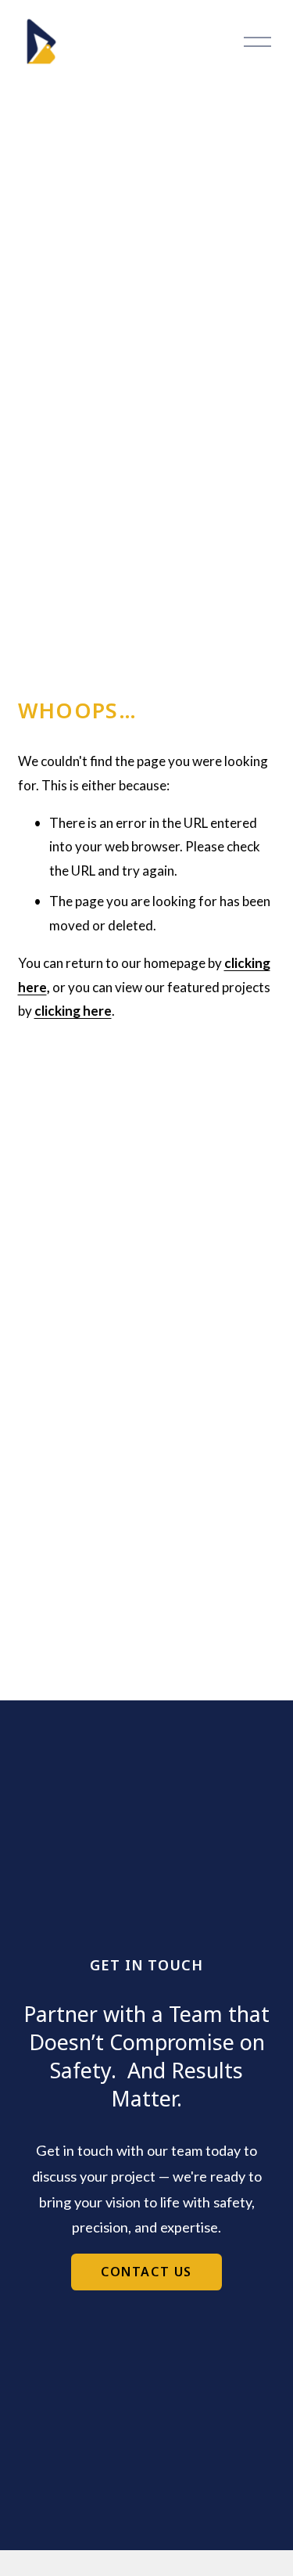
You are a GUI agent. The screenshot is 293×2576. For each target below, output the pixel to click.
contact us (146, 2272)
